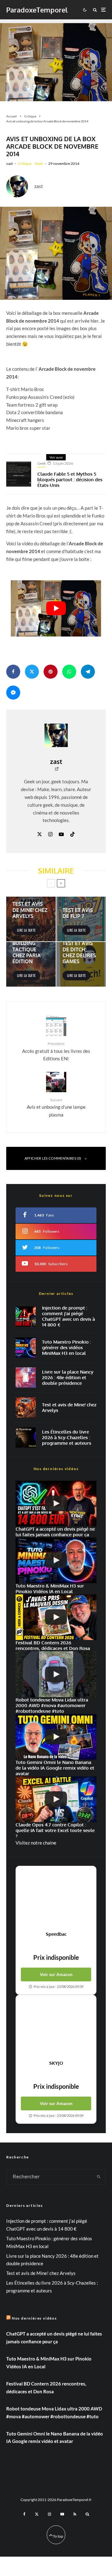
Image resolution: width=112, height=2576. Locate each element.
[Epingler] (51, 672)
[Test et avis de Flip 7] (81, 919)
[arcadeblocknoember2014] (56, 60)
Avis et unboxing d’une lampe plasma (56, 1107)
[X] (37, 2514)
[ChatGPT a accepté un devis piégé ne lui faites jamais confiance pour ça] (26, 1317)
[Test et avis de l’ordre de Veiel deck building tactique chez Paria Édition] (31, 964)
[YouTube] (62, 2514)
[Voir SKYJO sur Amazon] (56, 2028)
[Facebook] (24, 2514)
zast (9, 163)
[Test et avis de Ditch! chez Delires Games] (81, 964)
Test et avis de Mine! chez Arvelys (69, 1408)
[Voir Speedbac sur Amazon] (56, 1899)
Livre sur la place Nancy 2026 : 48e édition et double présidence (68, 1378)
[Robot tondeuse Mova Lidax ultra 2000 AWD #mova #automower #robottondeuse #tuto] (56, 1674)
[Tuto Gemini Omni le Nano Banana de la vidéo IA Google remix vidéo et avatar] (56, 1737)
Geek (39, 163)
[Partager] (13, 672)
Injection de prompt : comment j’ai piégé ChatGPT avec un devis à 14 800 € (68, 1316)
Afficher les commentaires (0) (53, 1158)
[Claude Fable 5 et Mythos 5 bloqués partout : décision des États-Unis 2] (19, 474)
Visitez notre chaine (36, 1843)
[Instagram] (49, 2514)
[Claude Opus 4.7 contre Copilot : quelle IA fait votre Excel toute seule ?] (56, 1799)
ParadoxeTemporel (37, 10)
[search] (99, 2177)
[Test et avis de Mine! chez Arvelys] (31, 919)
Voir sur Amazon (56, 1974)
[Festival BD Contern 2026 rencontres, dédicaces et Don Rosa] (56, 1617)
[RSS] (75, 2514)
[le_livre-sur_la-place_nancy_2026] (26, 1377)
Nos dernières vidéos (34, 2318)
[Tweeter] (32, 672)
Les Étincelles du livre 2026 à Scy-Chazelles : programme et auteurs (67, 1438)
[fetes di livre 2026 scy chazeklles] (26, 1437)
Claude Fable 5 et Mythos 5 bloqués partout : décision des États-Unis (70, 480)
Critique (25, 163)
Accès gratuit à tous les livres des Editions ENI (56, 1051)
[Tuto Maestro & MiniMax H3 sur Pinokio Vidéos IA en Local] (26, 1347)
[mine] (26, 1407)
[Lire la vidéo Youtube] (56, 608)
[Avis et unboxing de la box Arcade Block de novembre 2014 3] (56, 253)
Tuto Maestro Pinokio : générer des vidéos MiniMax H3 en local (66, 1348)
